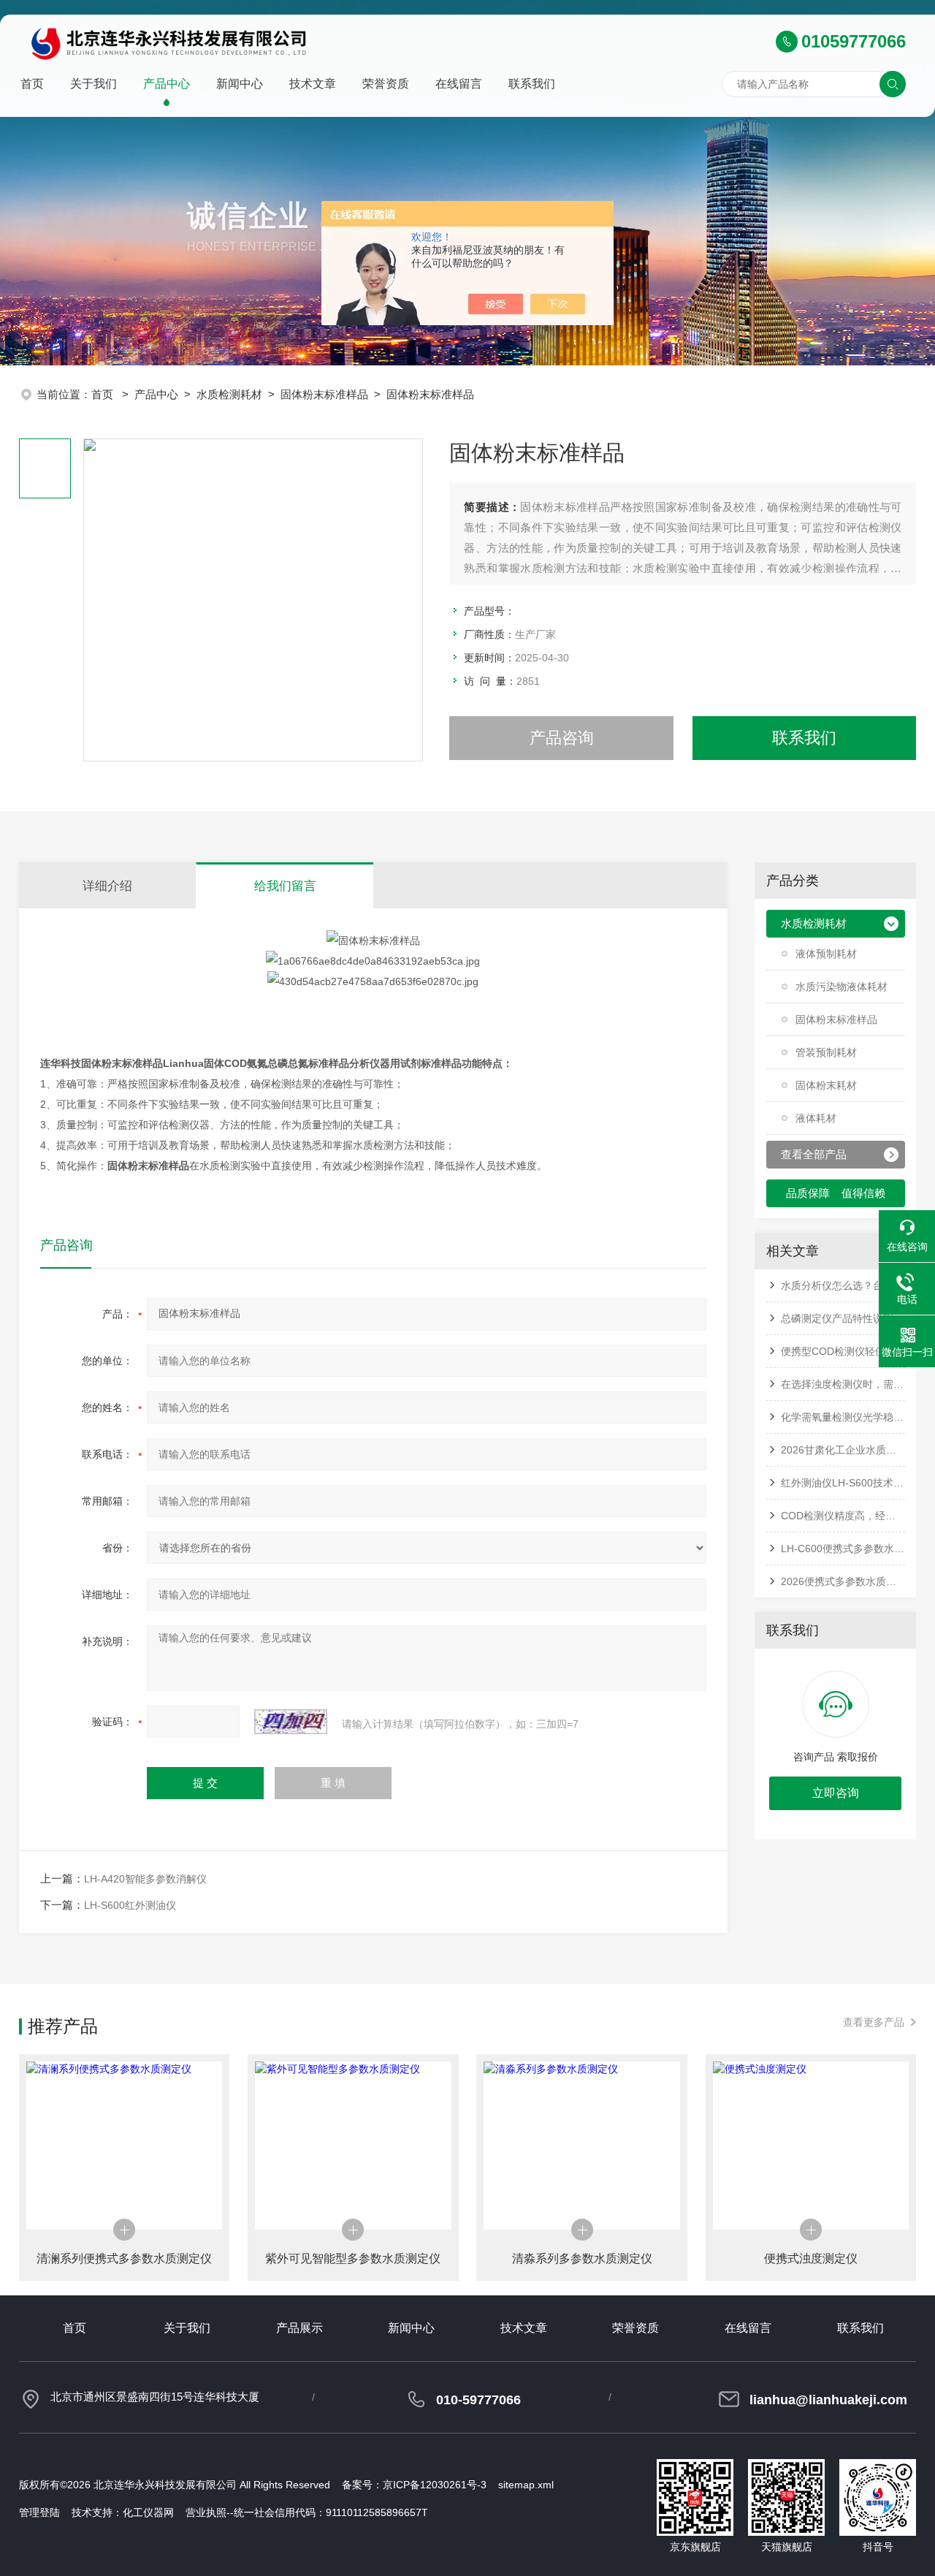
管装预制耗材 (826, 1052)
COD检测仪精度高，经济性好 (843, 1516)
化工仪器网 (148, 2512)
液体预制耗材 (826, 954)
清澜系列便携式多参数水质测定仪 (124, 2258)
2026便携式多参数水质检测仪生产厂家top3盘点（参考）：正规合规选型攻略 (843, 1581)
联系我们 (532, 84)
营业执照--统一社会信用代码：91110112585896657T (307, 2512)
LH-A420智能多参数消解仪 (145, 1879)
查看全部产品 (814, 1154)
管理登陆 (39, 2512)
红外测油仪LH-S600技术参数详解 (843, 1483)
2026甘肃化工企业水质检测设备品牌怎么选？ (843, 1450)
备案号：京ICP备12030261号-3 (414, 2485)
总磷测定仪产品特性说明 (837, 1318)
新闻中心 (240, 84)
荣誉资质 (386, 84)
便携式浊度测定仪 (811, 2258)
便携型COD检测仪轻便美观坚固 (843, 1351)
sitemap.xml (526, 2485)
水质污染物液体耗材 (841, 987)
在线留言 (459, 84)
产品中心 (167, 84)
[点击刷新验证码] (291, 1722)
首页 (32, 84)
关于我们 (93, 84)
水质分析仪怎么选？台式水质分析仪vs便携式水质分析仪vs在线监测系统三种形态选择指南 (843, 1285)
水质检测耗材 (229, 394)
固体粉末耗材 (826, 1085)
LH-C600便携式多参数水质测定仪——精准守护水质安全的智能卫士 (843, 1549)
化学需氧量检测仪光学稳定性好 (843, 1417)
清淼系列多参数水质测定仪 (582, 2258)
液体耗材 (816, 1118)
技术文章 (313, 84)
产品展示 (299, 2328)
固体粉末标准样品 (324, 394)
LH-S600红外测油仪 (130, 1905)
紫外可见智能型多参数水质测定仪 (353, 2258)
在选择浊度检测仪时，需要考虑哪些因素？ (843, 1384)
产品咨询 (562, 738)
